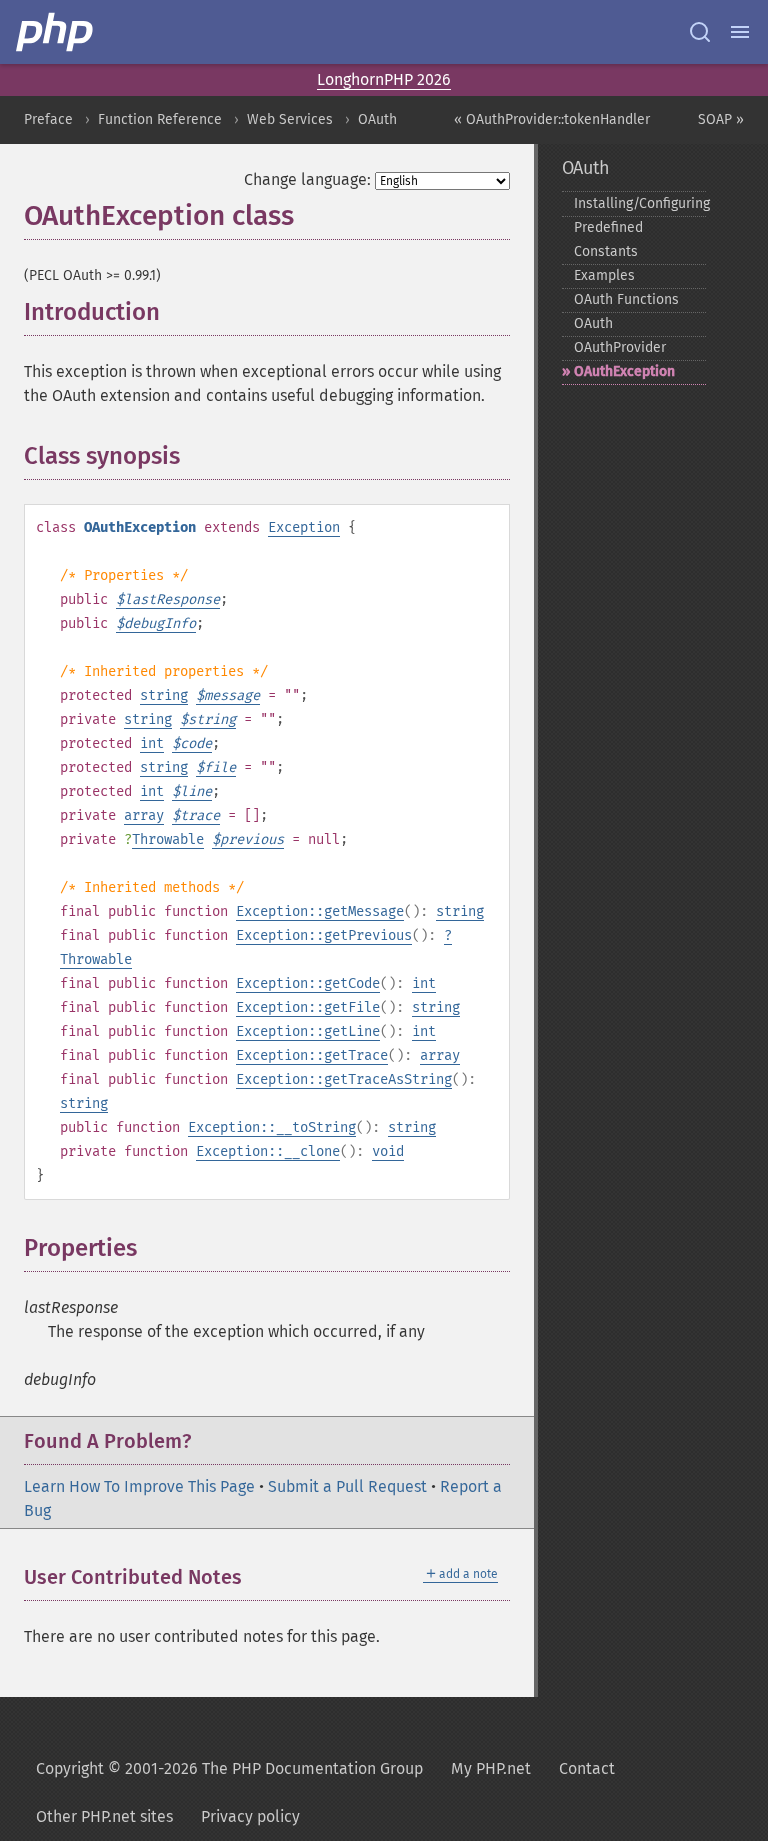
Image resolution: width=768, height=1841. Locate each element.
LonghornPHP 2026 (384, 79)
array (144, 815)
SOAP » (721, 119)
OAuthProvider (620, 347)
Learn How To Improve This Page (139, 1486)
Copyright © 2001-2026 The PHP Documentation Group (229, 1768)
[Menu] (740, 32)
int (152, 743)
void (388, 1151)
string (164, 695)
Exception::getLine (308, 1031)
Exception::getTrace (312, 1055)
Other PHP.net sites (104, 1816)
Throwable (168, 839)
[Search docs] (700, 32)
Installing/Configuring (640, 203)
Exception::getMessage (320, 911)
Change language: (307, 179)
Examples (604, 275)
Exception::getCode (308, 983)
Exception (304, 527)
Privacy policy (250, 1816)
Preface (48, 119)
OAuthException (624, 371)
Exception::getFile (308, 1007)
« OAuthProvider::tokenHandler (552, 119)
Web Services (290, 119)
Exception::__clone (268, 1151)
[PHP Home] (56, 32)
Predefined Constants (608, 239)
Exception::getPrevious (324, 935)
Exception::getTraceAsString (344, 1079)
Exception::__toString (272, 1127)
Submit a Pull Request (347, 1486)
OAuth (377, 119)
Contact (587, 1768)
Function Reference (160, 119)
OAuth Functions (626, 299)
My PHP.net (491, 1768)
